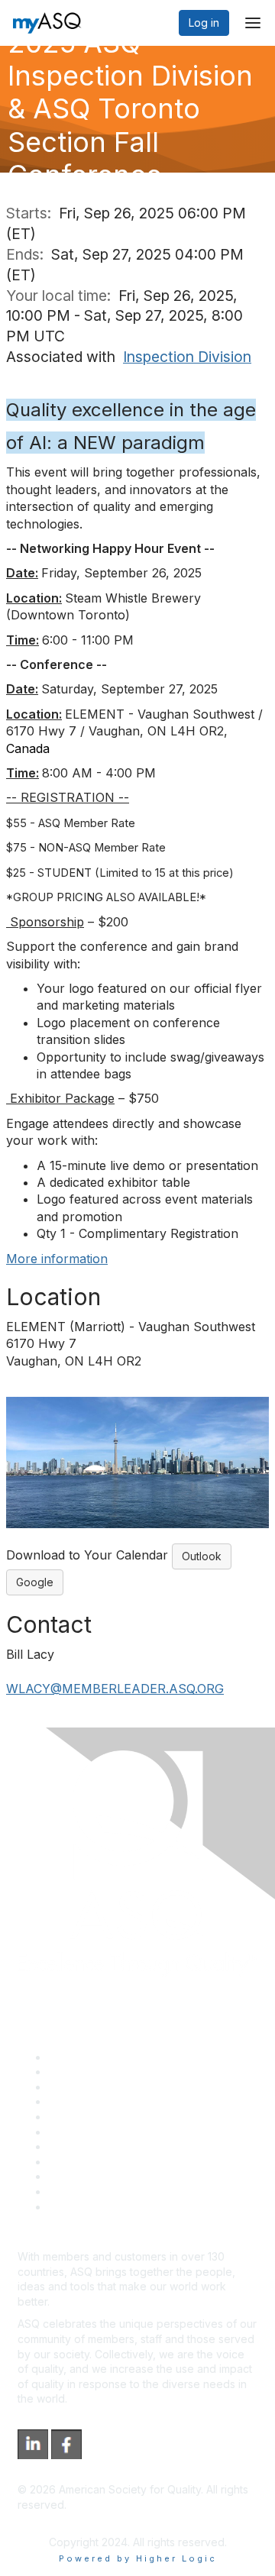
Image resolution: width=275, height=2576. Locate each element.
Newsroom (75, 2207)
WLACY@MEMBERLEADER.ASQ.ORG (115, 1689)
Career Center (84, 2087)
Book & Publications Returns (119, 2132)
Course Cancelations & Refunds (128, 2162)
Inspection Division (187, 357)
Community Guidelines (104, 2117)
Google (35, 1582)
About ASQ (76, 2057)
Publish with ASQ (90, 2101)
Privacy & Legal (87, 2072)
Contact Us (76, 2146)
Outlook (202, 1556)
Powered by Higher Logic (138, 2558)
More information (57, 1259)
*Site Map (74, 2191)
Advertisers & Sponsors (107, 2176)
